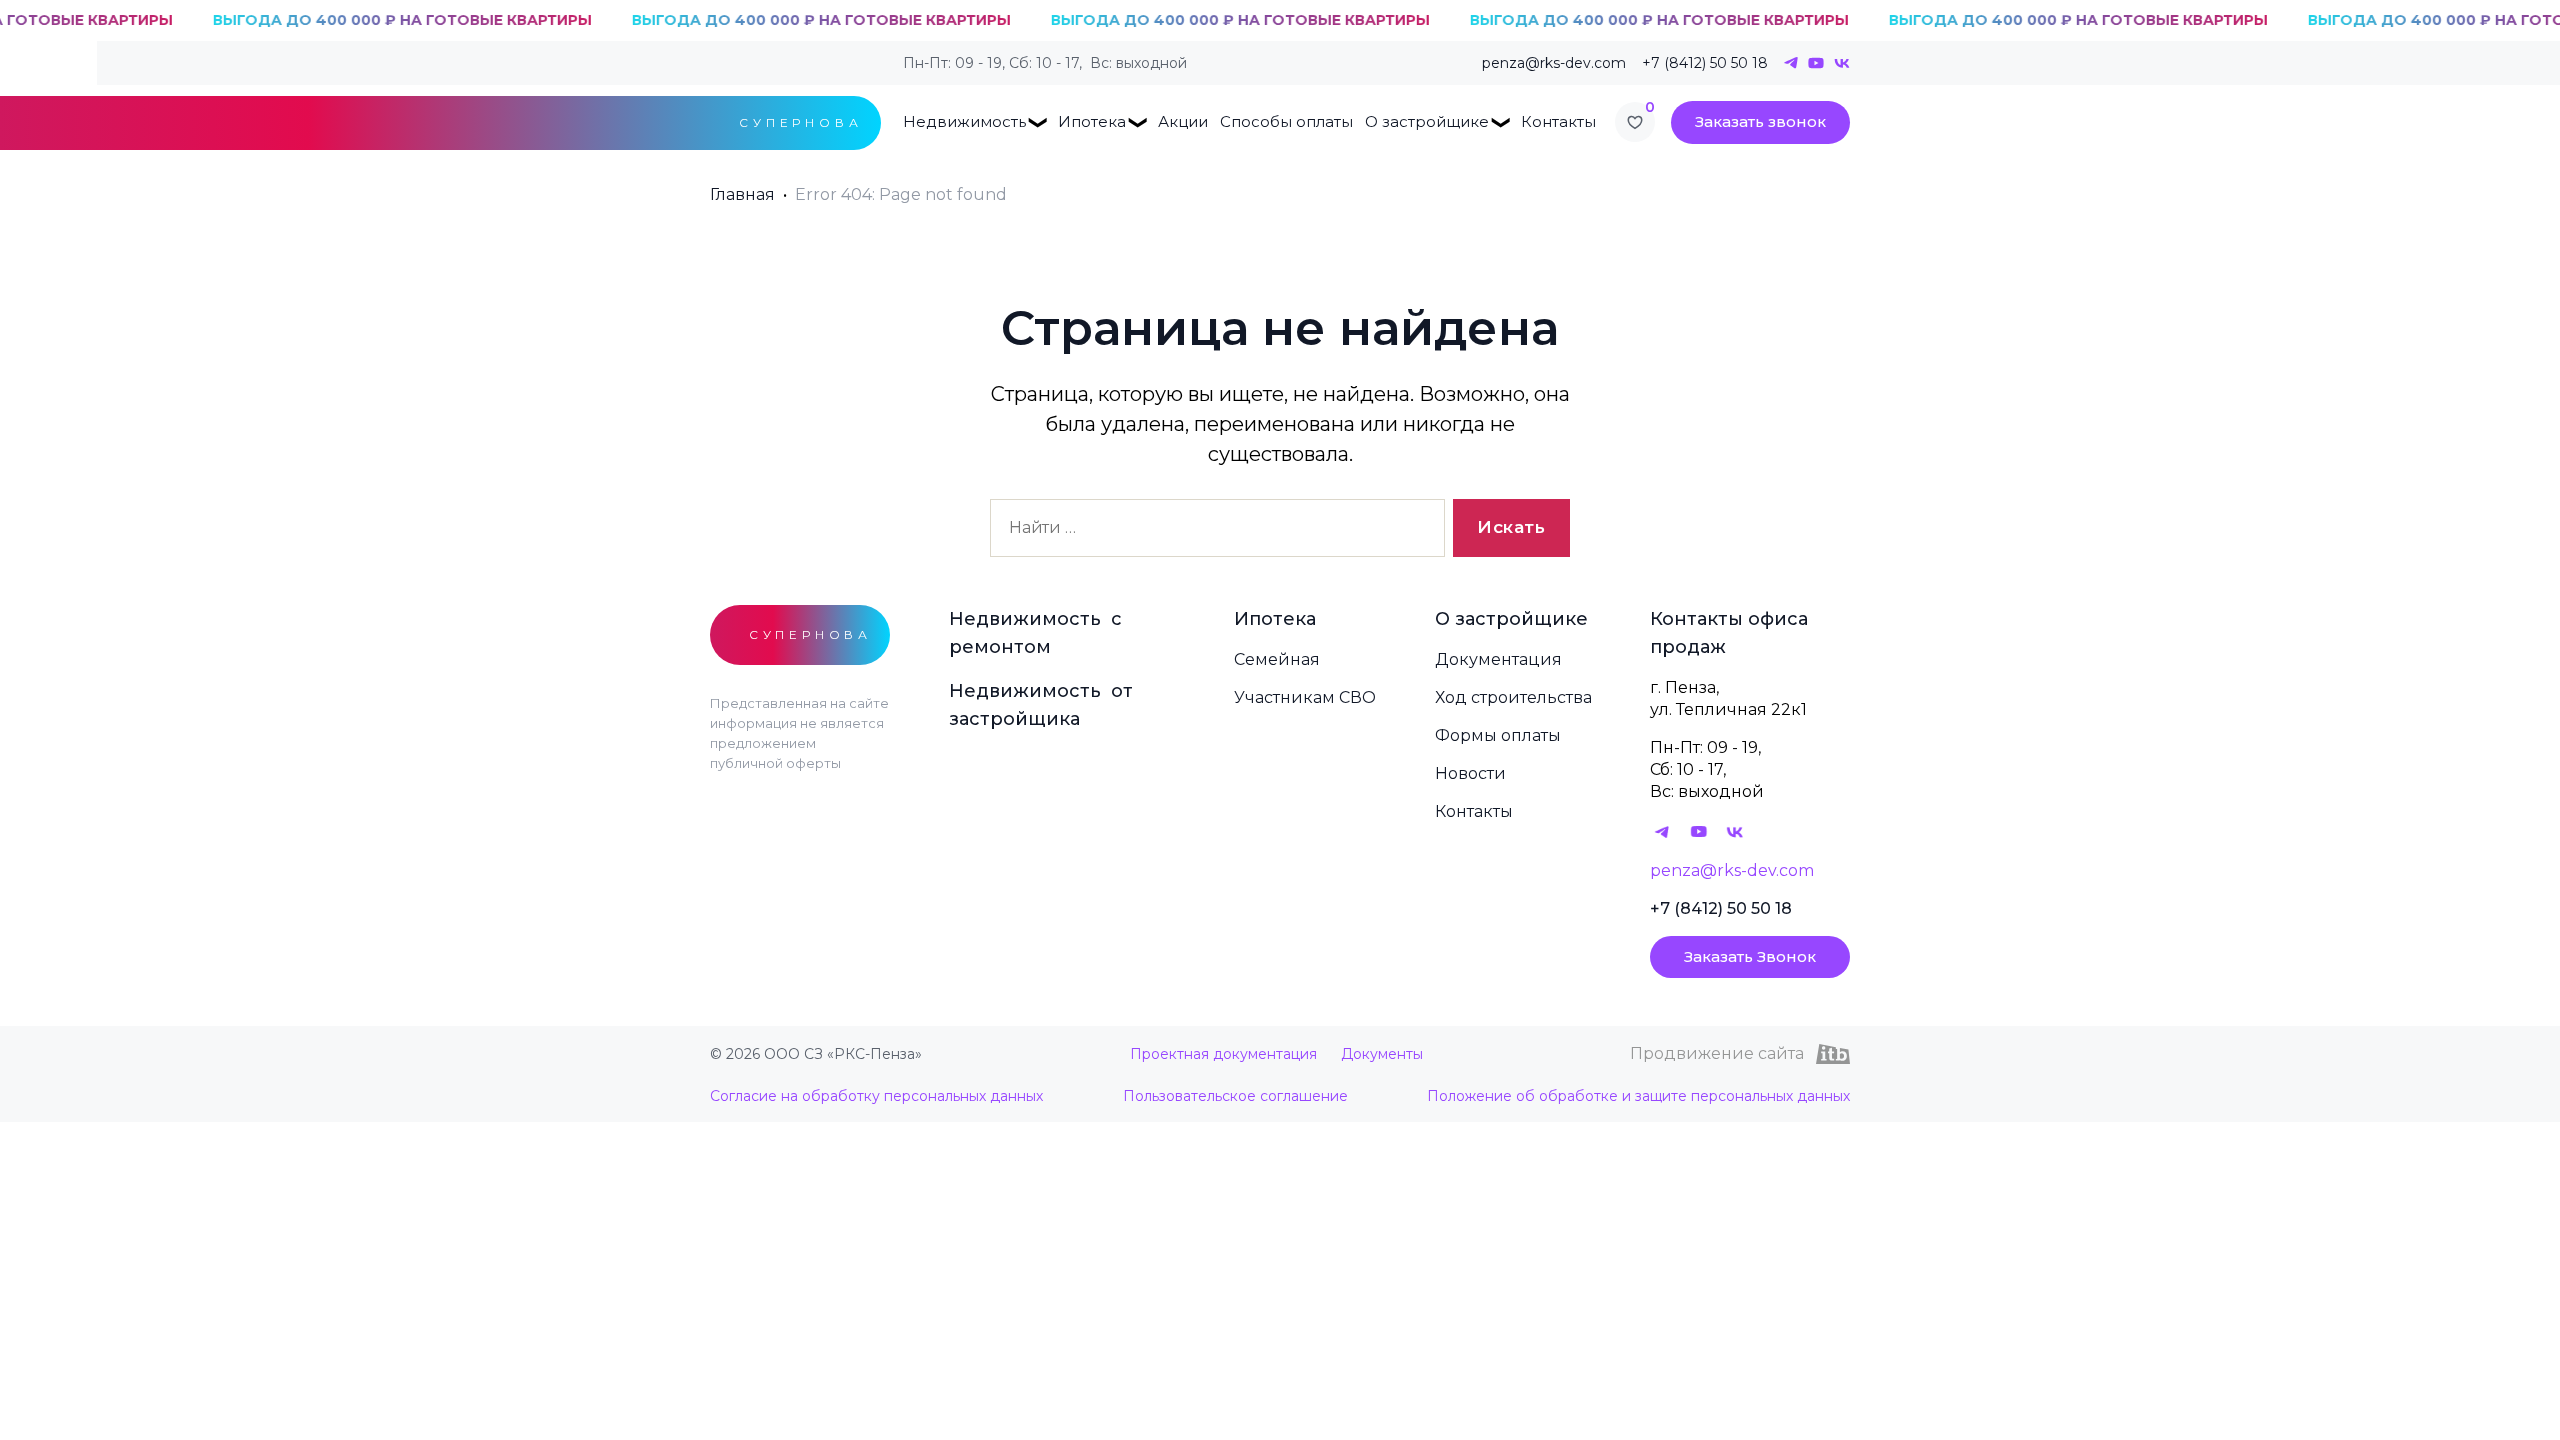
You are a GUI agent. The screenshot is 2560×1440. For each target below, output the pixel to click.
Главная (742, 194)
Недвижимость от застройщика (1041, 705)
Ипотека (1092, 121)
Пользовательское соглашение (1235, 1096)
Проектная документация (1223, 1054)
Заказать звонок (1760, 121)
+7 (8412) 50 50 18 (1705, 63)
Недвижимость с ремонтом (1035, 633)
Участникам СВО (1305, 697)
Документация (1498, 659)
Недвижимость (964, 121)
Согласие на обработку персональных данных (876, 1096)
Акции (1183, 121)
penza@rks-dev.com (1554, 63)
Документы (1382, 1054)
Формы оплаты (1498, 735)
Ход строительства (1513, 697)
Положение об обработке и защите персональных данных (1638, 1096)
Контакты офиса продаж (1729, 633)
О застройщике (1427, 121)
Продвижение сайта (1717, 1053)
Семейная (1277, 659)
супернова (800, 122)
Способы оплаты (1286, 121)
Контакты (1558, 121)
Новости (1470, 773)
